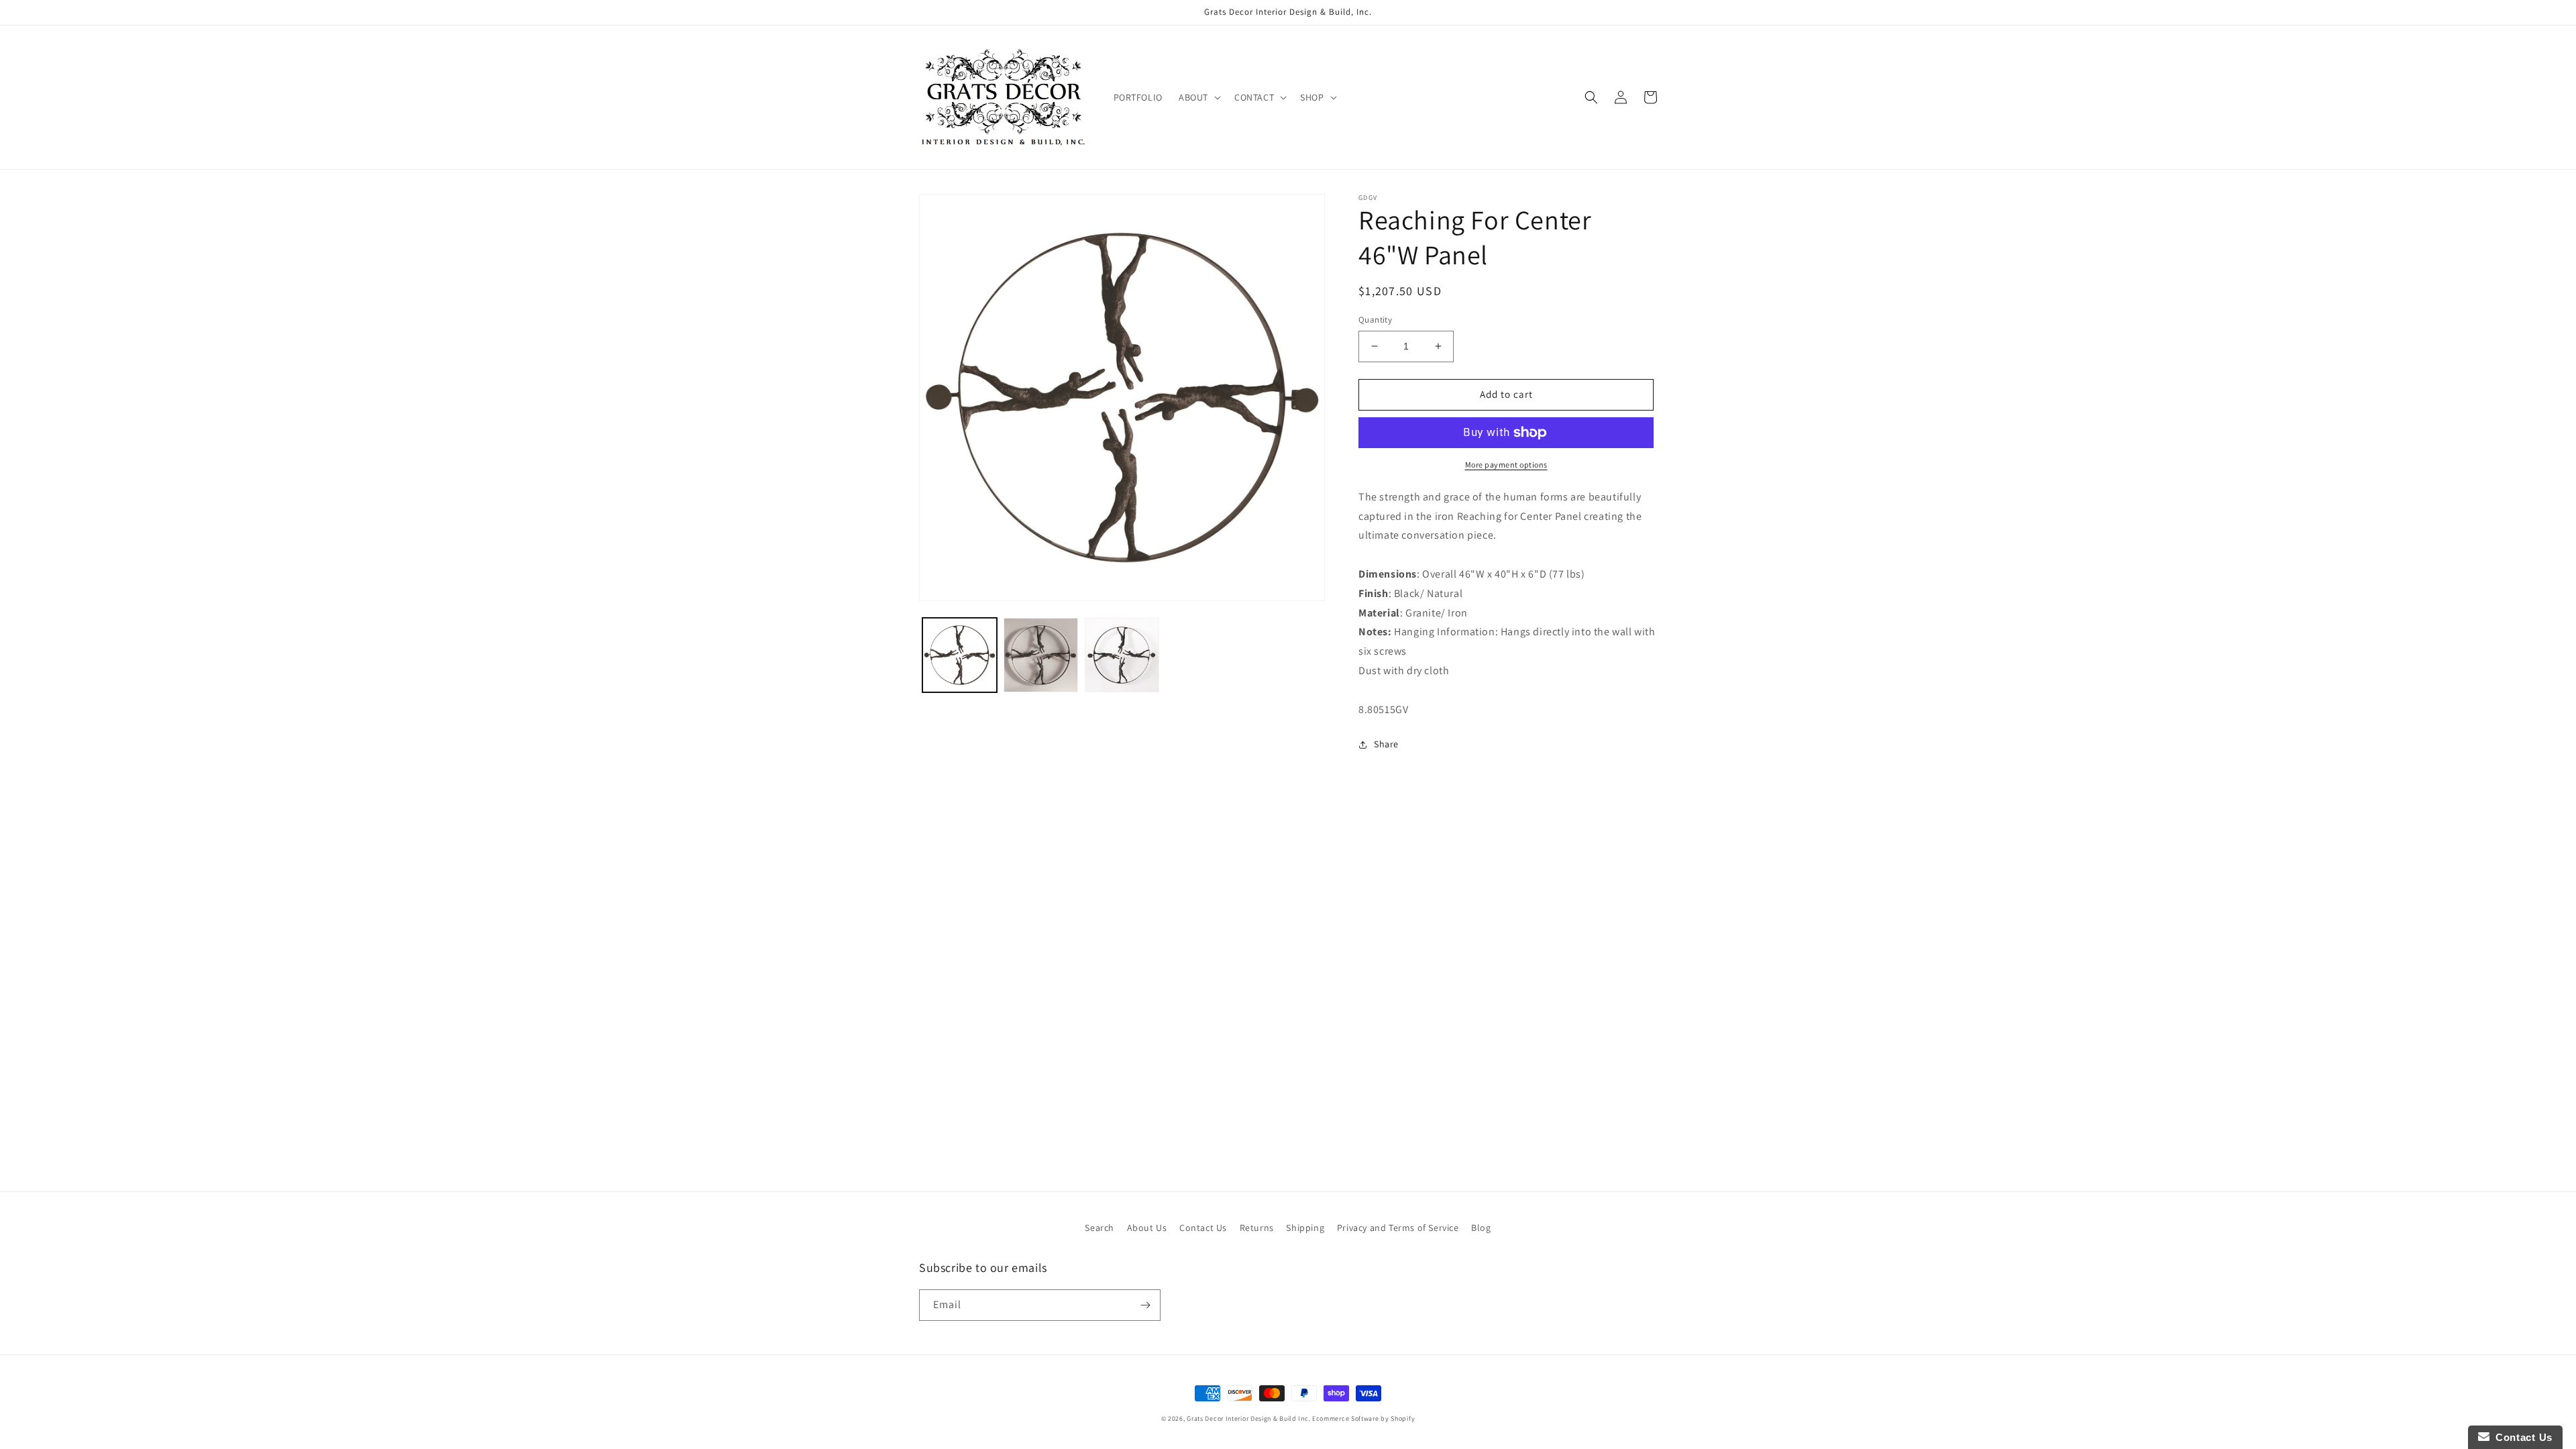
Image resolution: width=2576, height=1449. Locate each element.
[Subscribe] (1145, 1305)
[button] (1198, 97)
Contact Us (1203, 1228)
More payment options (1506, 465)
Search (1099, 1228)
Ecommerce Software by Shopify (1363, 1418)
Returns (1257, 1228)
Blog (1481, 1228)
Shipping (1305, 1228)
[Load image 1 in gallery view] (960, 655)
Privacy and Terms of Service (1398, 1228)
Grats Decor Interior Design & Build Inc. (1248, 1418)
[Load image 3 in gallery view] (1122, 655)
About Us (1147, 1228)
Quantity (1375, 320)
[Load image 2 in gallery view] (1041, 655)
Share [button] (1386, 744)
